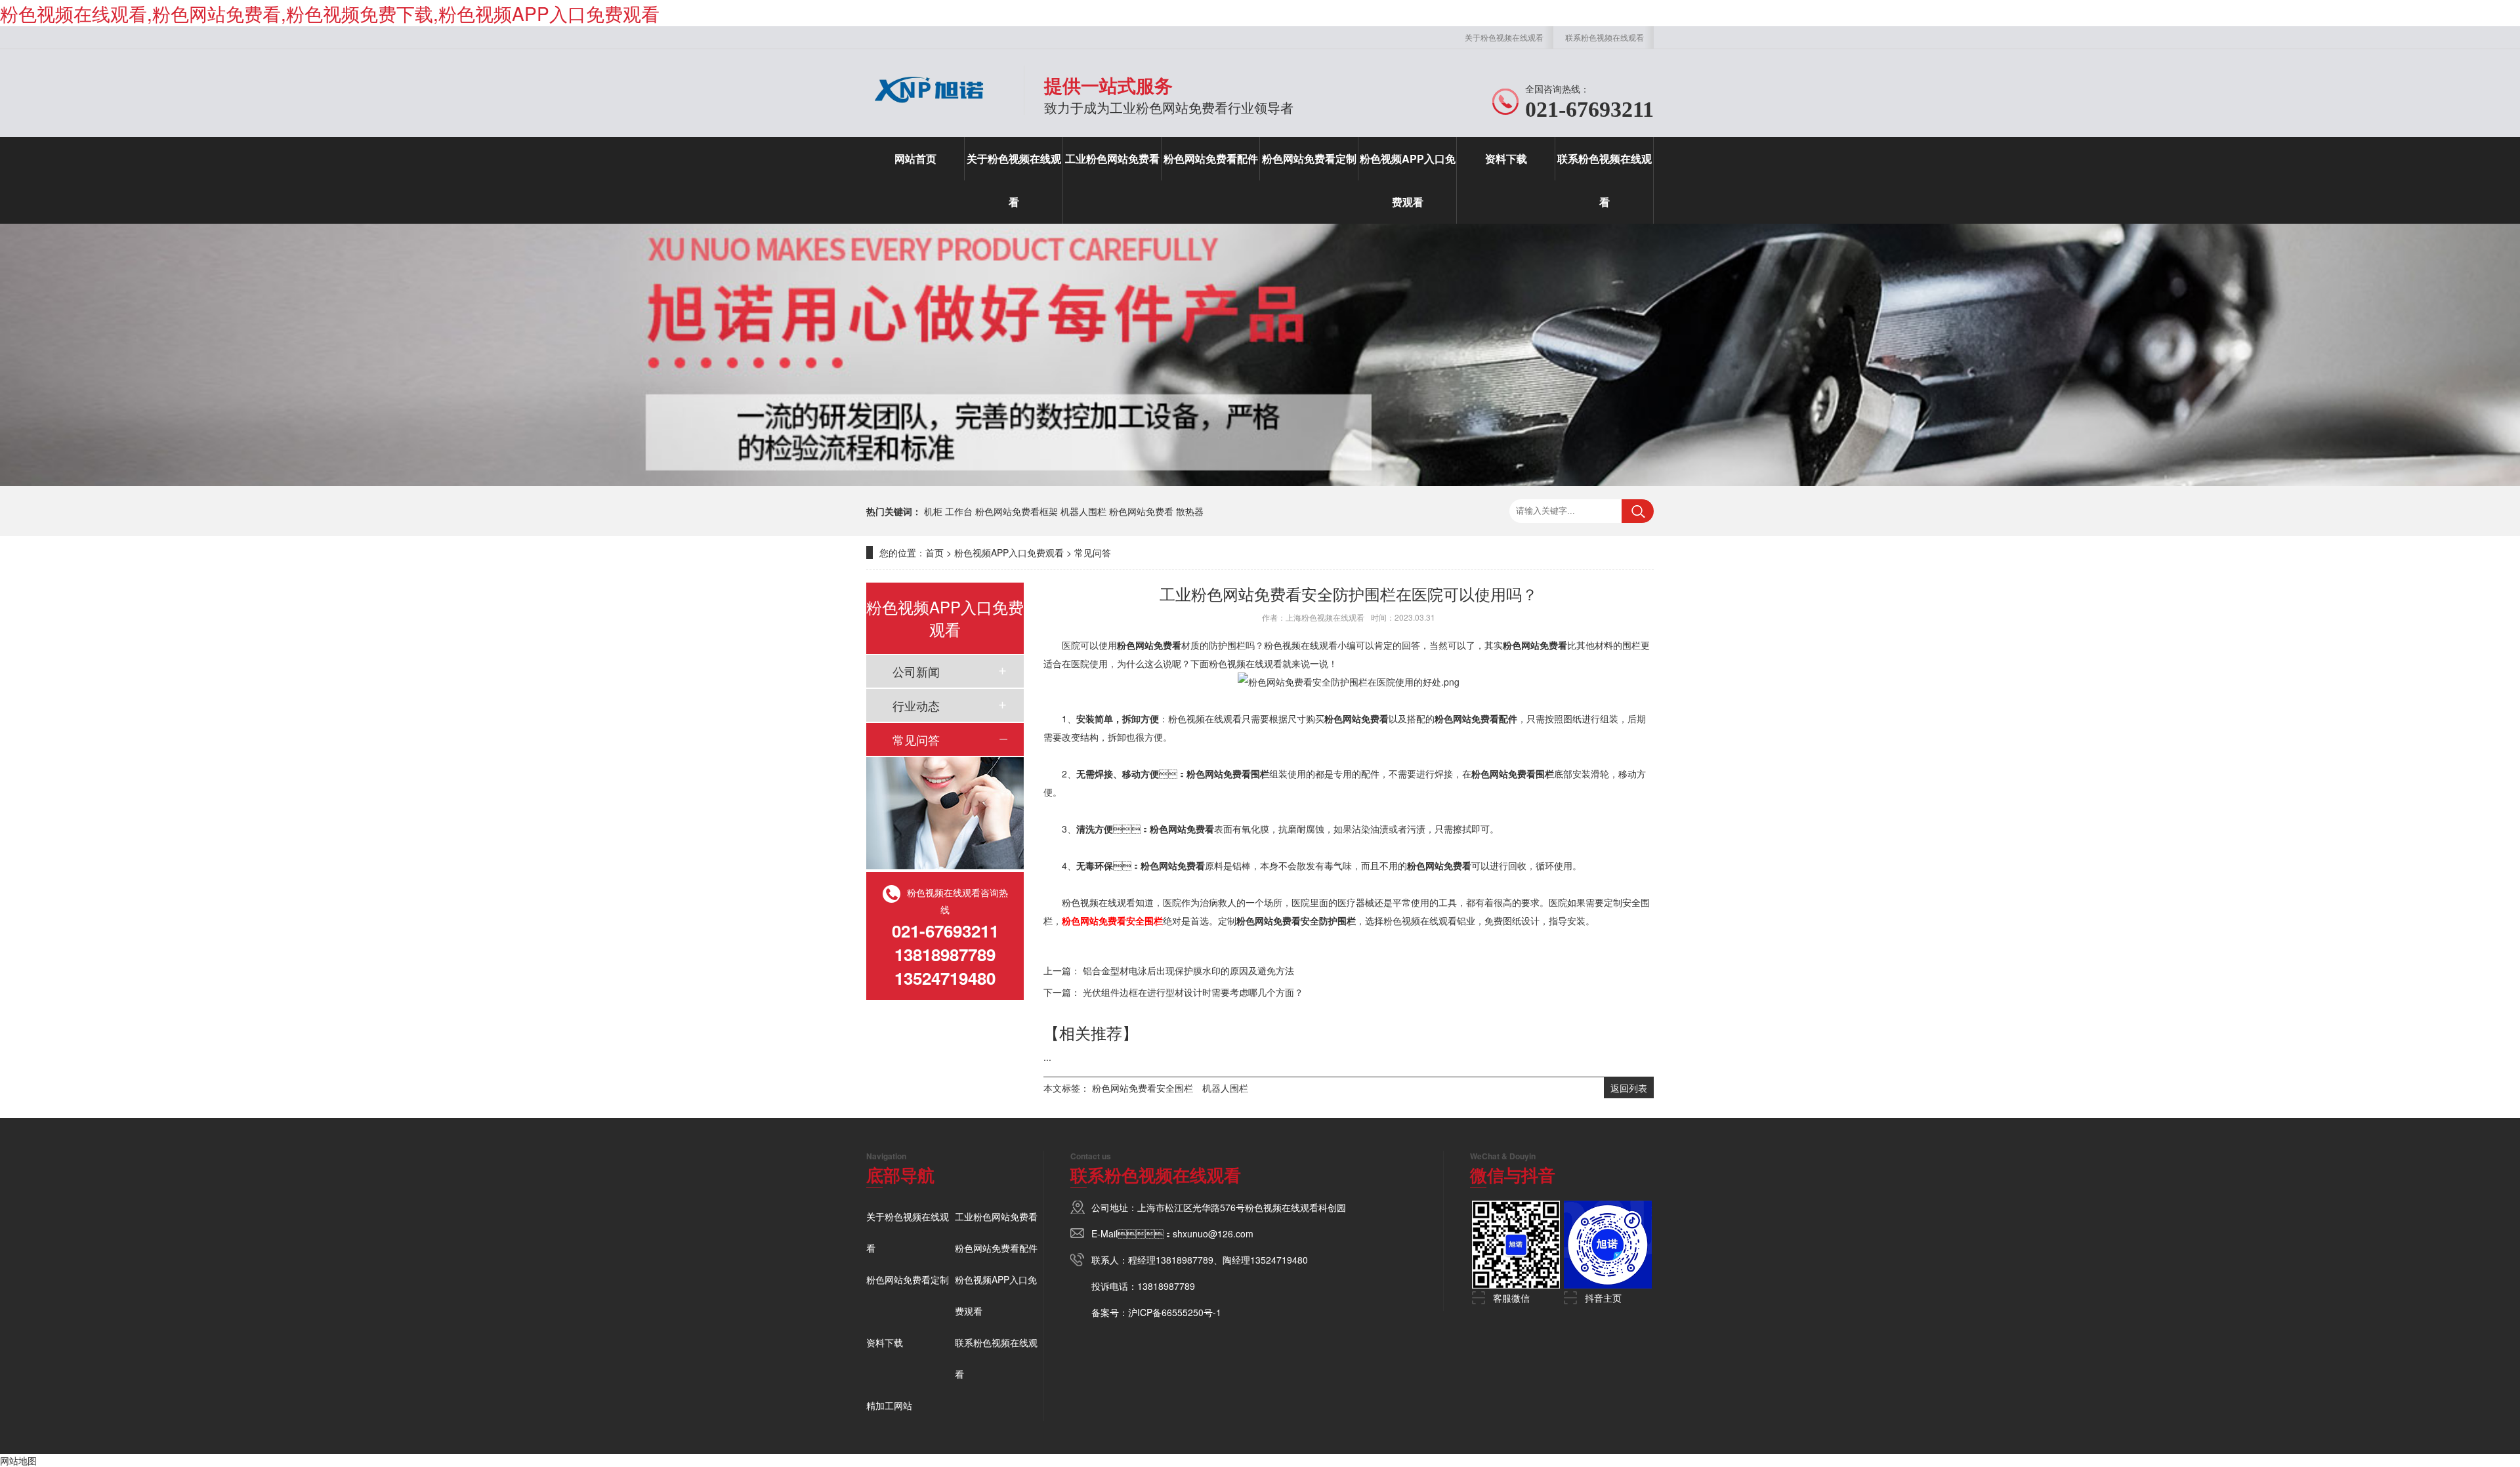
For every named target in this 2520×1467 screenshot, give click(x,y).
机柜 (933, 511)
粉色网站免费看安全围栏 (1143, 1088)
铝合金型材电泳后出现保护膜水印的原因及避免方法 (1188, 970)
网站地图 (18, 1460)
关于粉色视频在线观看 (1504, 37)
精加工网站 (889, 1405)
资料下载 (1506, 158)
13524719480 (1279, 1260)
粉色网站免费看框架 (1017, 511)
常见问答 (1093, 552)
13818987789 (1185, 1260)
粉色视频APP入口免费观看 (1408, 180)
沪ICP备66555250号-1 (1175, 1312)
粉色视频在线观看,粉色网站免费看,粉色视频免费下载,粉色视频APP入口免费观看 (330, 13)
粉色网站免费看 (1141, 511)
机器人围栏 (1083, 511)
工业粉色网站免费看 (1112, 158)
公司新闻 (916, 671)
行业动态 (916, 705)
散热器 (1190, 511)
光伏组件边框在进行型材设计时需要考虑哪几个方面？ (1193, 992)
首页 (934, 552)
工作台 (959, 511)
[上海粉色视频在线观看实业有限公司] (929, 108)
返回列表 (1629, 1088)
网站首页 (915, 158)
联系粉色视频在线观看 (1605, 37)
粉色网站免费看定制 (1309, 158)
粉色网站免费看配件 (1211, 158)
